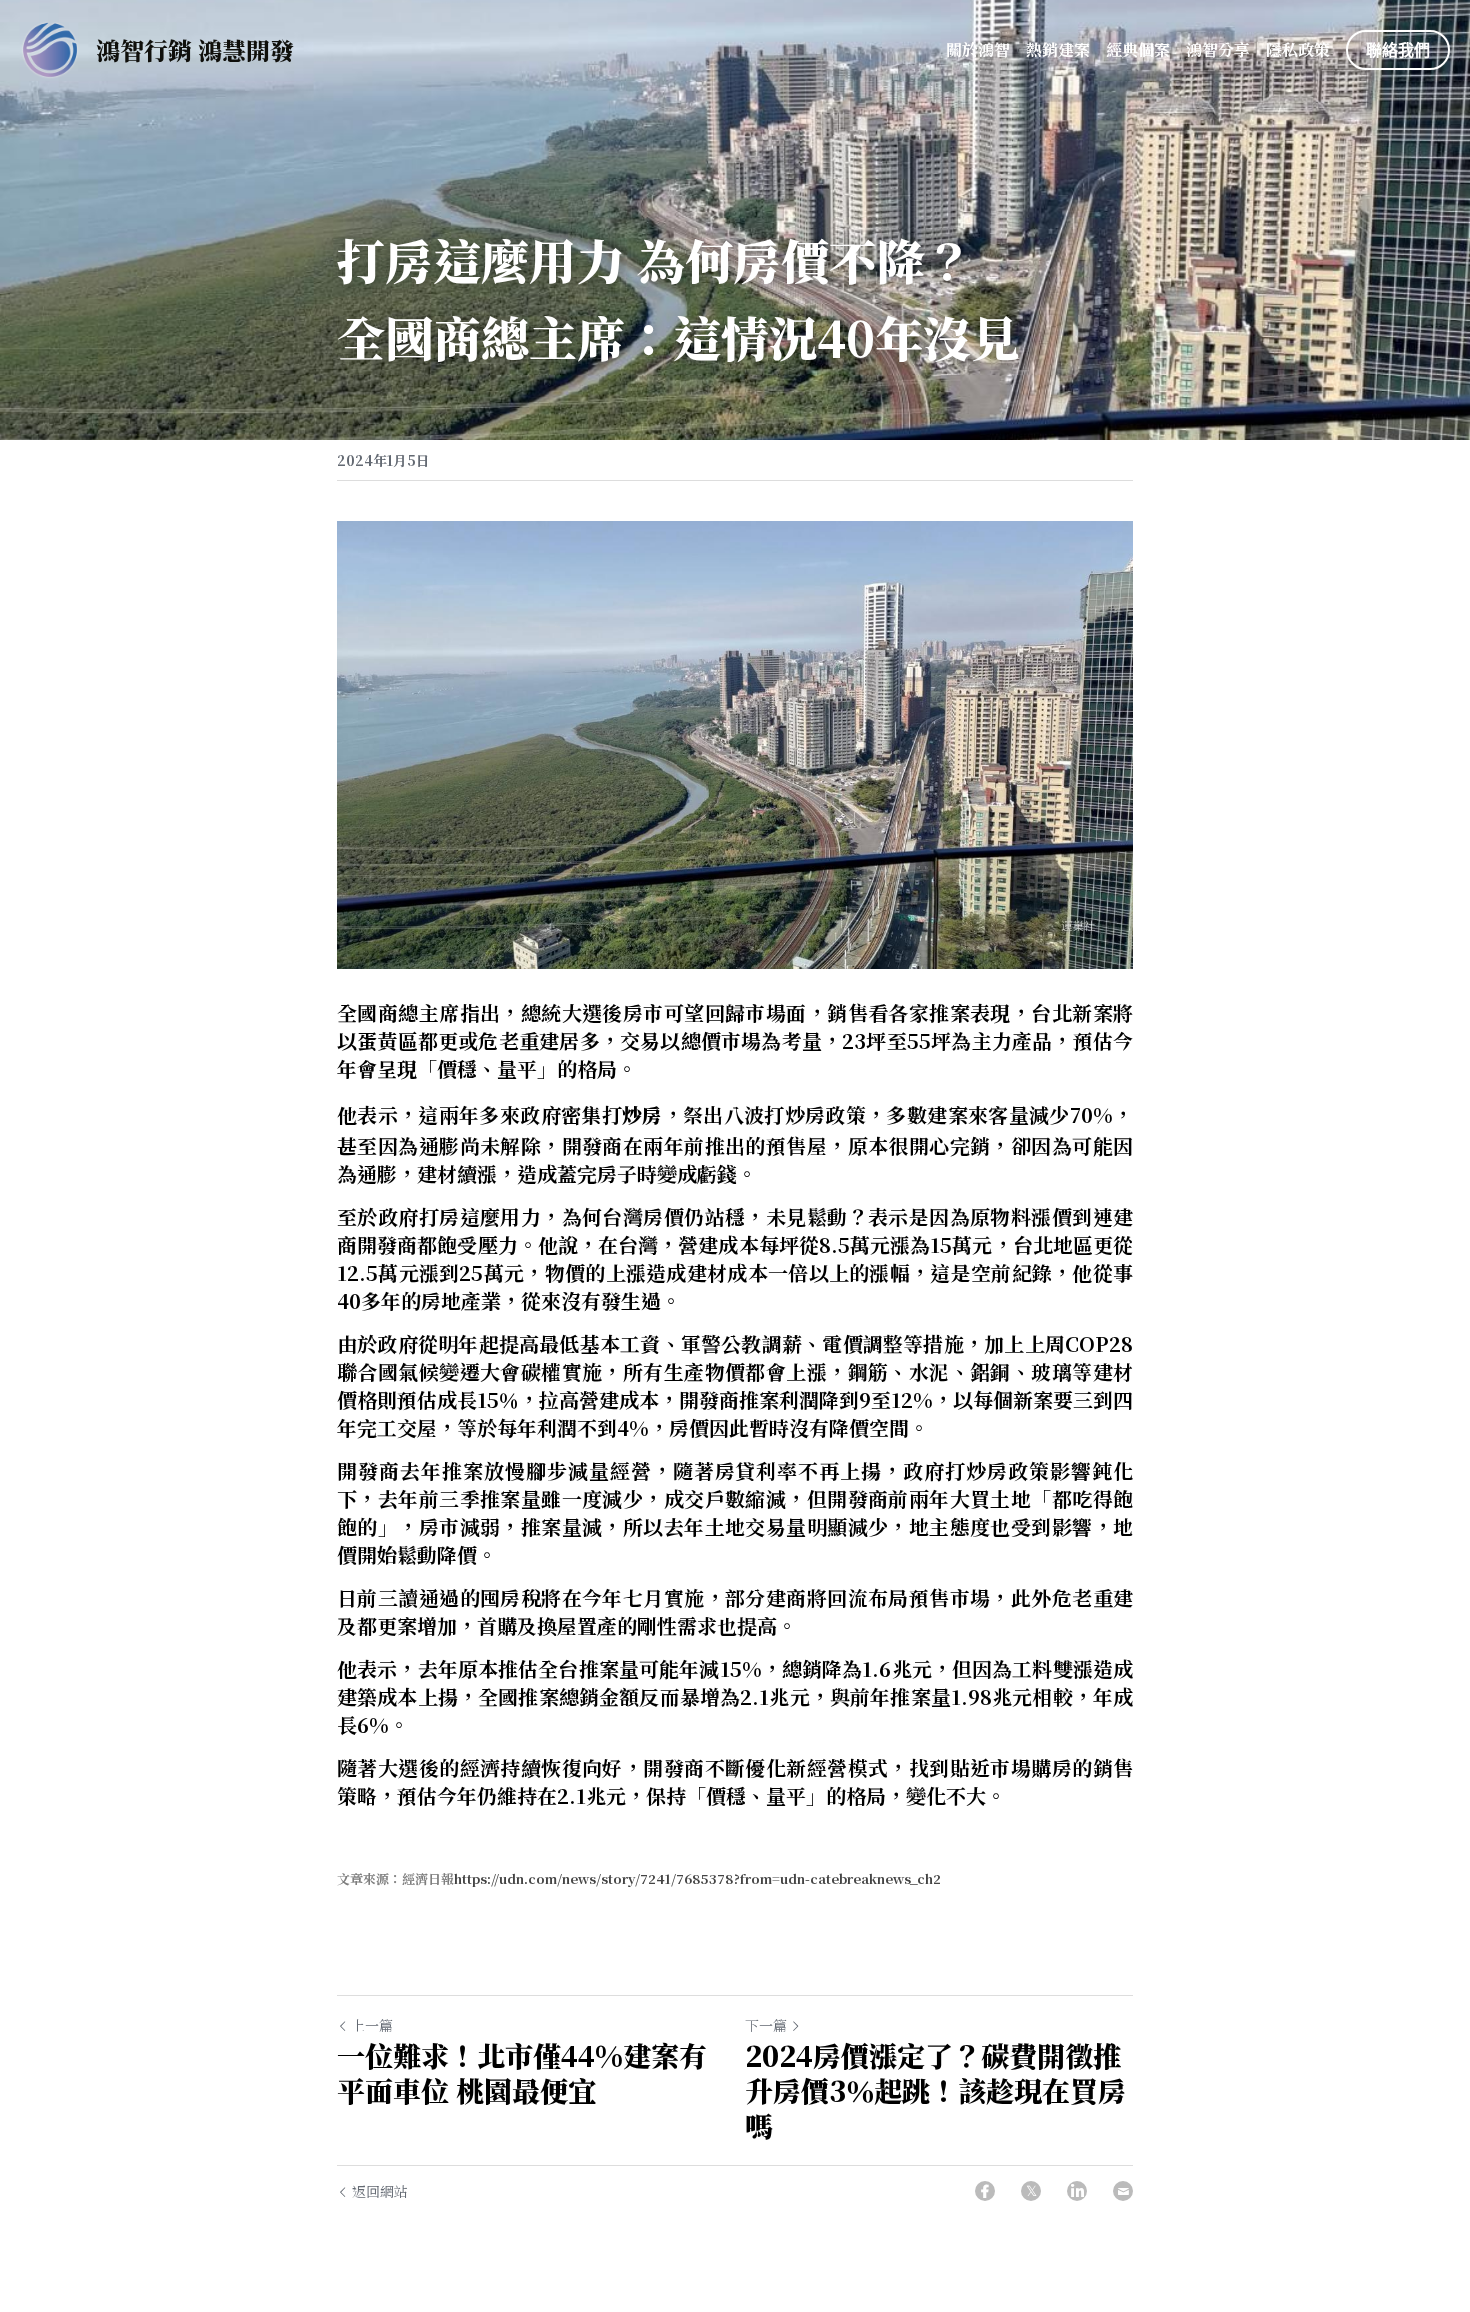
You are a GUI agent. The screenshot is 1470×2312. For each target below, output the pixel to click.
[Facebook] (985, 2191)
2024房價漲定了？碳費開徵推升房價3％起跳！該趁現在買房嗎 (935, 2090)
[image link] (50, 48)
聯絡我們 (1398, 49)
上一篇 (372, 2025)
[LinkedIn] (1077, 2191)
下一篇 (766, 2025)
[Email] (1123, 2191)
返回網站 (380, 2191)
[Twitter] (1031, 2191)
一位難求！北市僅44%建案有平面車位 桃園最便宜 (522, 2073)
